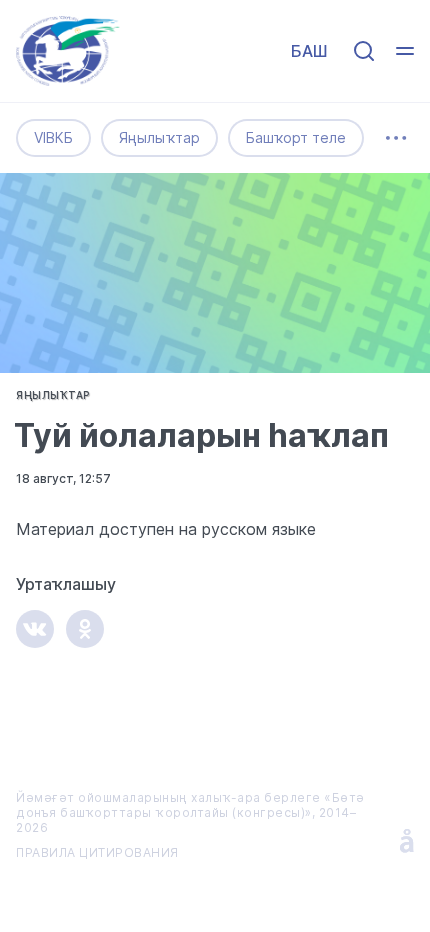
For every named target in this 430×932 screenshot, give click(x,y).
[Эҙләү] (364, 51)
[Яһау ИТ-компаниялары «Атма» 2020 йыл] (407, 841)
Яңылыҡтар (159, 137)
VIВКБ (53, 137)
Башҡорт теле (296, 137)
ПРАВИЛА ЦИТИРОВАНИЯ (97, 852)
